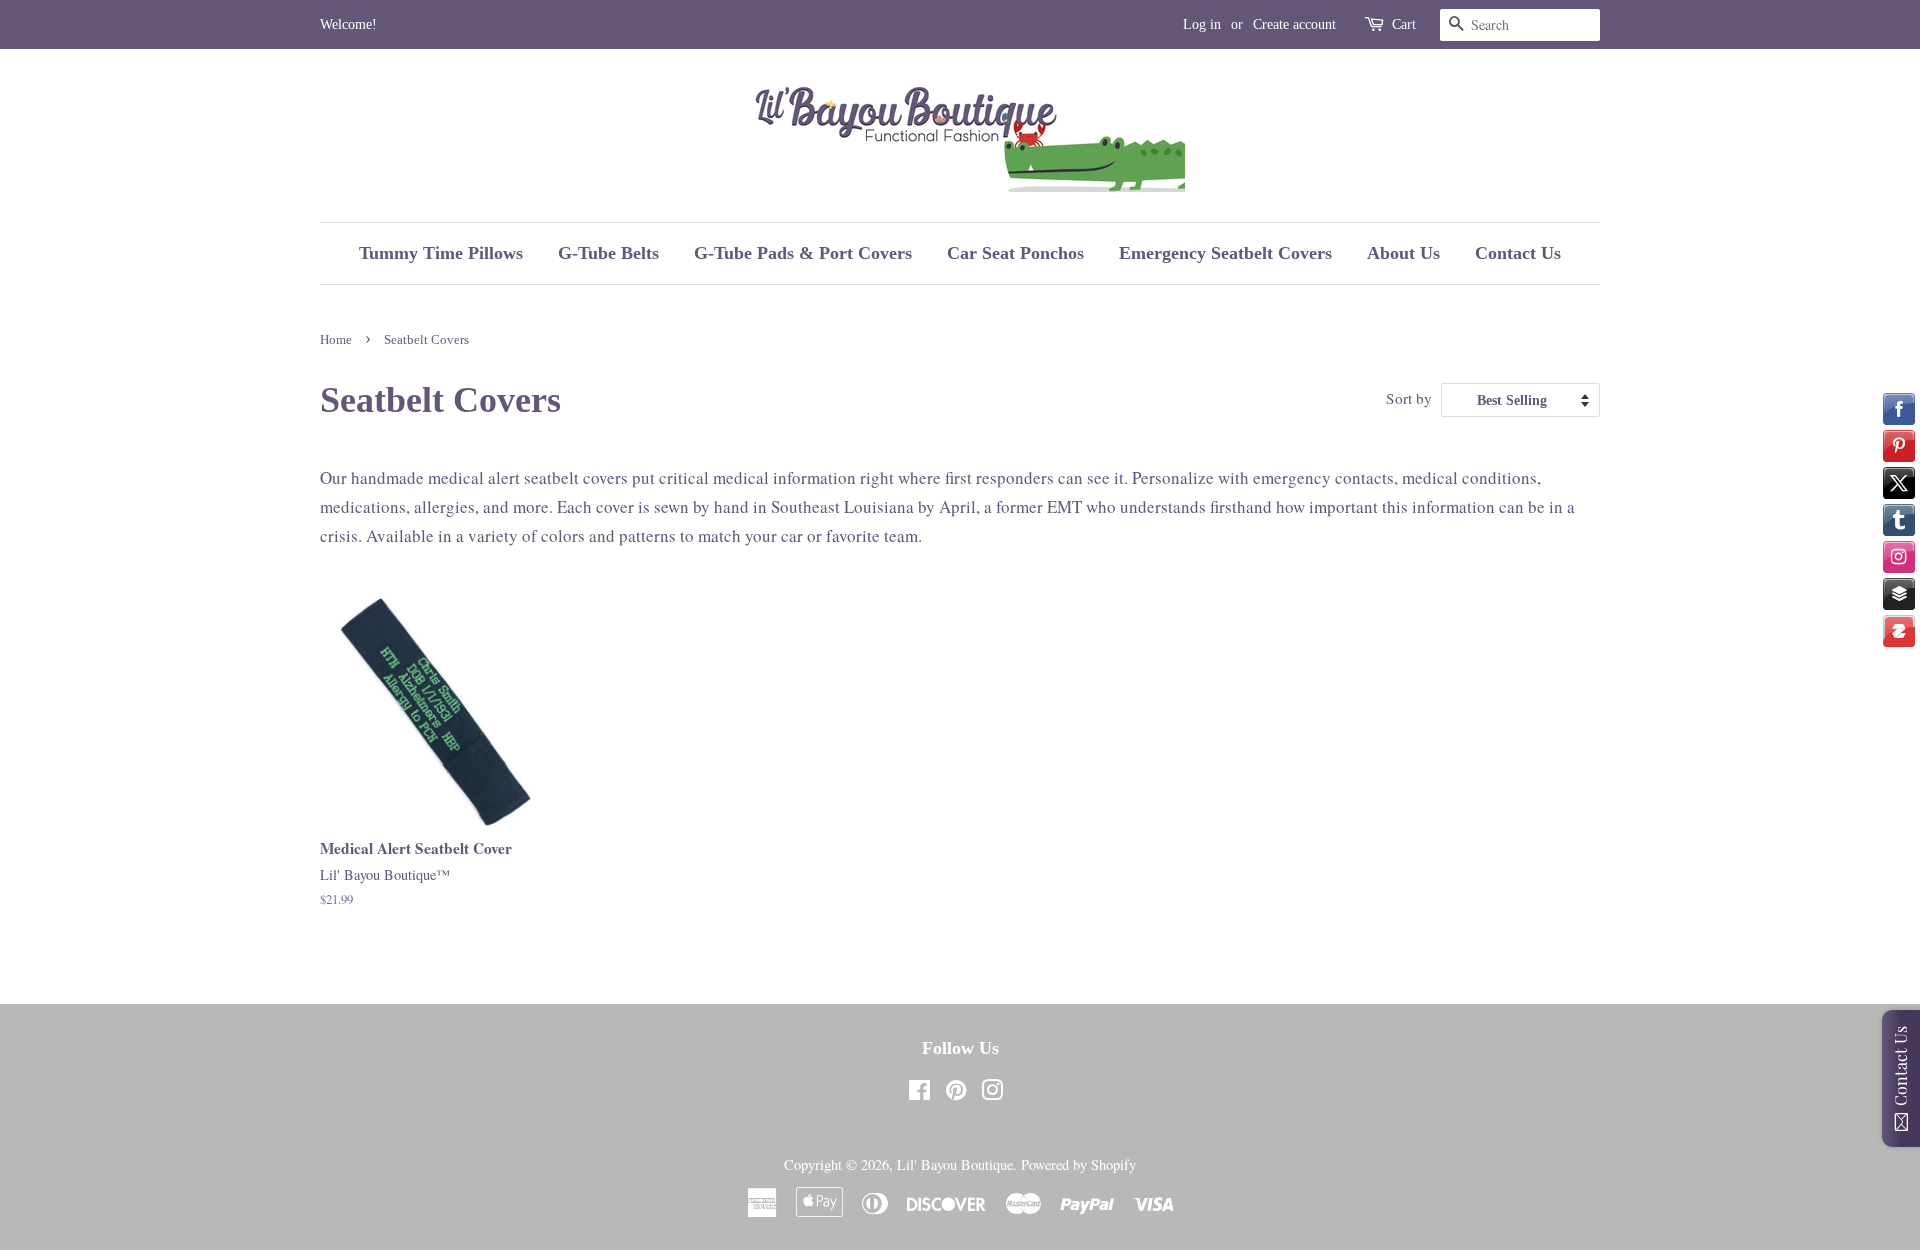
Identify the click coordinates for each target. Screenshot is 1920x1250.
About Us (1403, 253)
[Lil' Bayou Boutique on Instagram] (992, 1093)
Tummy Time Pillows (441, 253)
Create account (1294, 24)
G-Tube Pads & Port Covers (803, 253)
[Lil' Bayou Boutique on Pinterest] (956, 1093)
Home (336, 340)
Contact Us (1518, 253)
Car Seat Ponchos (1015, 253)
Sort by (1409, 398)
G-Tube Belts (608, 253)
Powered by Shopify (1078, 1164)
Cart (1404, 24)
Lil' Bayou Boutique (955, 1164)
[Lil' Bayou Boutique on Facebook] (919, 1093)
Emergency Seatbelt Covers (1225, 253)
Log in (1202, 24)
